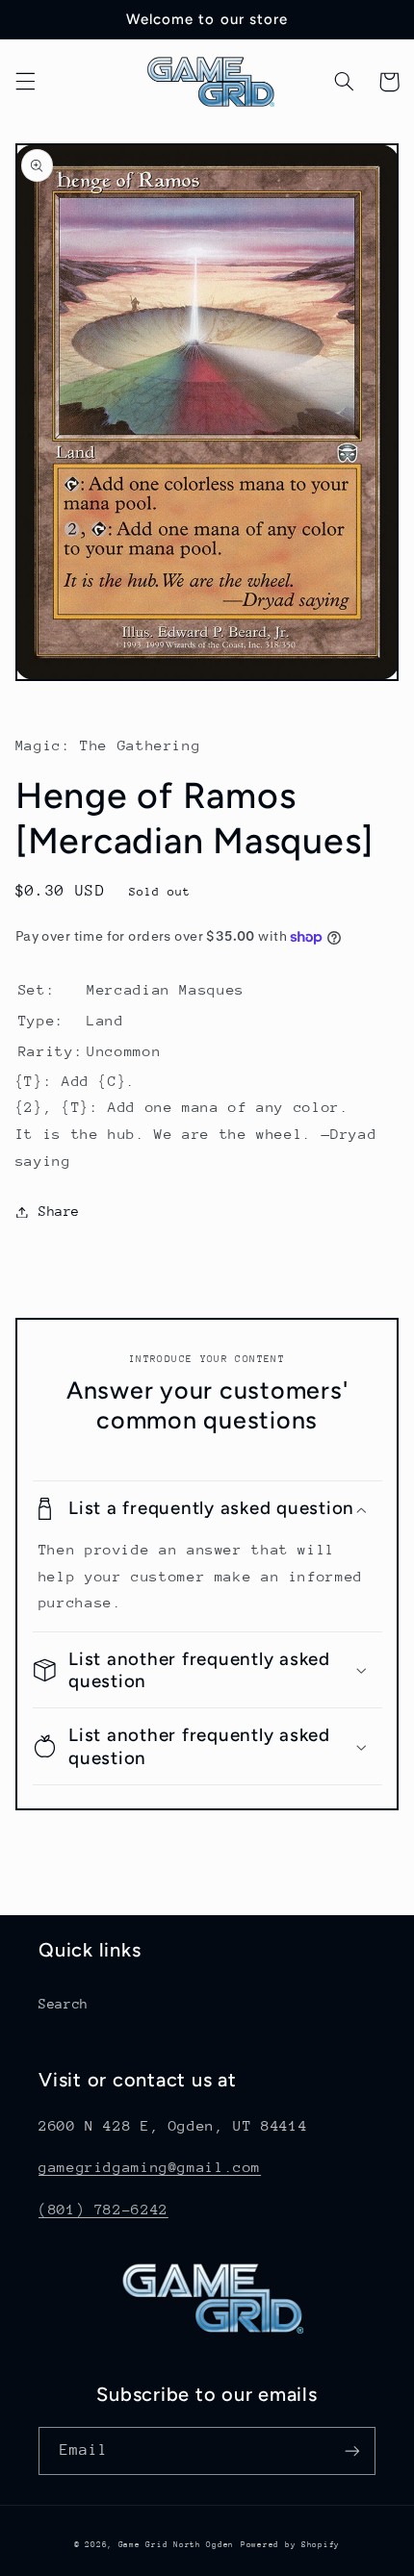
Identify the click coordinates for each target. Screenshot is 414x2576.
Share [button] (59, 1211)
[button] (25, 82)
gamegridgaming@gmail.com (150, 2167)
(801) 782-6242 (103, 2209)
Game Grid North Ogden (176, 2544)
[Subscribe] (352, 2450)
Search (64, 2004)
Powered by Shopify (290, 2544)
